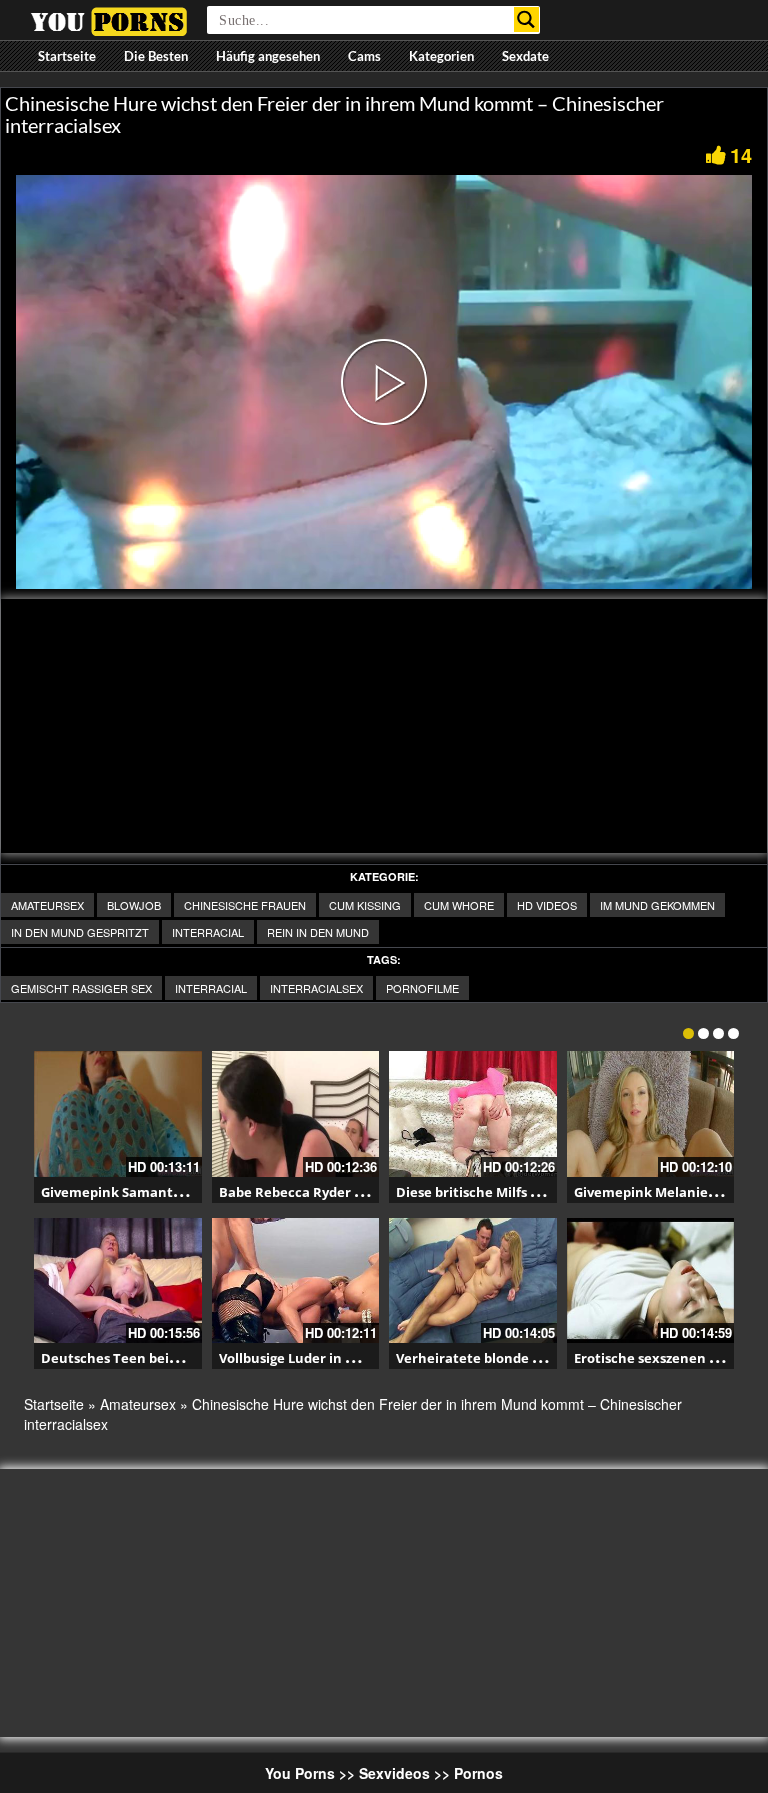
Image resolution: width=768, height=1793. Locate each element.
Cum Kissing (365, 905)
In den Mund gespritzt (80, 932)
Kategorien (441, 56)
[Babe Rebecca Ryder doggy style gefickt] (296, 1114)
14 (741, 154)
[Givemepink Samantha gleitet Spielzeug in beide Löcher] (118, 1114)
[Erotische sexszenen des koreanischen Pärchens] (651, 1281)
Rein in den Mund (318, 932)
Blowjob (134, 905)
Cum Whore (459, 905)
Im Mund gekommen (657, 905)
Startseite (67, 56)
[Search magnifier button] (526, 19)
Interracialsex (316, 988)
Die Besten (156, 56)
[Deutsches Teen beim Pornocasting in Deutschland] (118, 1281)
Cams (364, 56)
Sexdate (525, 56)
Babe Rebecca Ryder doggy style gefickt (346, 1192)
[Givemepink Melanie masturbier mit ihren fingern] (651, 1114)
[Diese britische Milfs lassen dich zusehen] (473, 1114)
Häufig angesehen (268, 56)
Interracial (208, 932)
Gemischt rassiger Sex (81, 988)
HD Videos (547, 905)
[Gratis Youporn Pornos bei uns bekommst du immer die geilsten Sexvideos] (108, 19)
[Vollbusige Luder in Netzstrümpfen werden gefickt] (296, 1281)
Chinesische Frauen (245, 905)
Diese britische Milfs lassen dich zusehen (528, 1192)
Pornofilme (422, 988)
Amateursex (47, 905)
